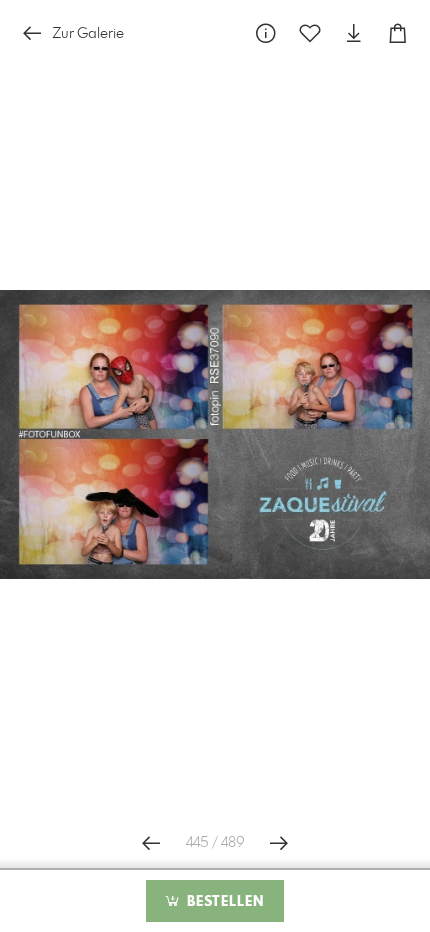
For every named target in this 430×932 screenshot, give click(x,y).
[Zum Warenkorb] (398, 33)
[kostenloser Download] (354, 33)
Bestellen (223, 902)
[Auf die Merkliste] (310, 33)
